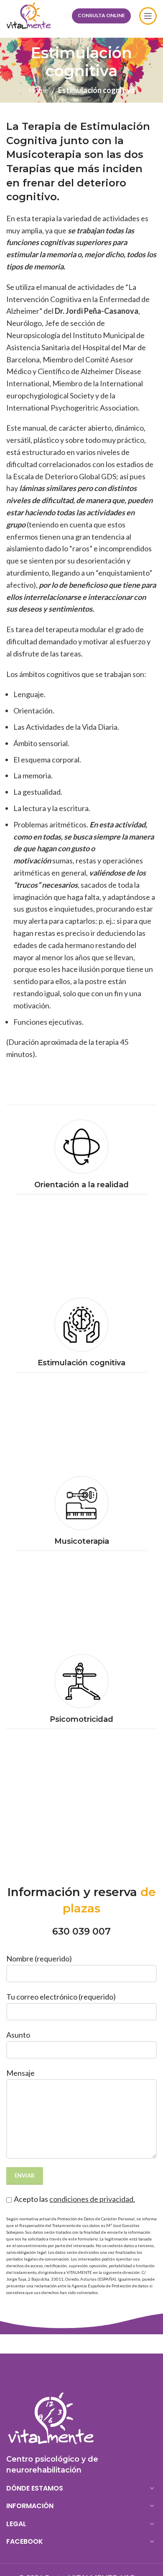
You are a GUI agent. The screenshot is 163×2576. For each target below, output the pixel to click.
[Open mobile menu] (148, 16)
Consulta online (101, 15)
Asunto (18, 2035)
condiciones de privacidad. (92, 2199)
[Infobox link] (81, 1157)
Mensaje (20, 2073)
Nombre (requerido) (39, 1958)
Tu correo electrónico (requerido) (61, 1997)
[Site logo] (29, 15)
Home (38, 90)
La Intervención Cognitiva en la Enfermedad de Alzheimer (78, 299)
